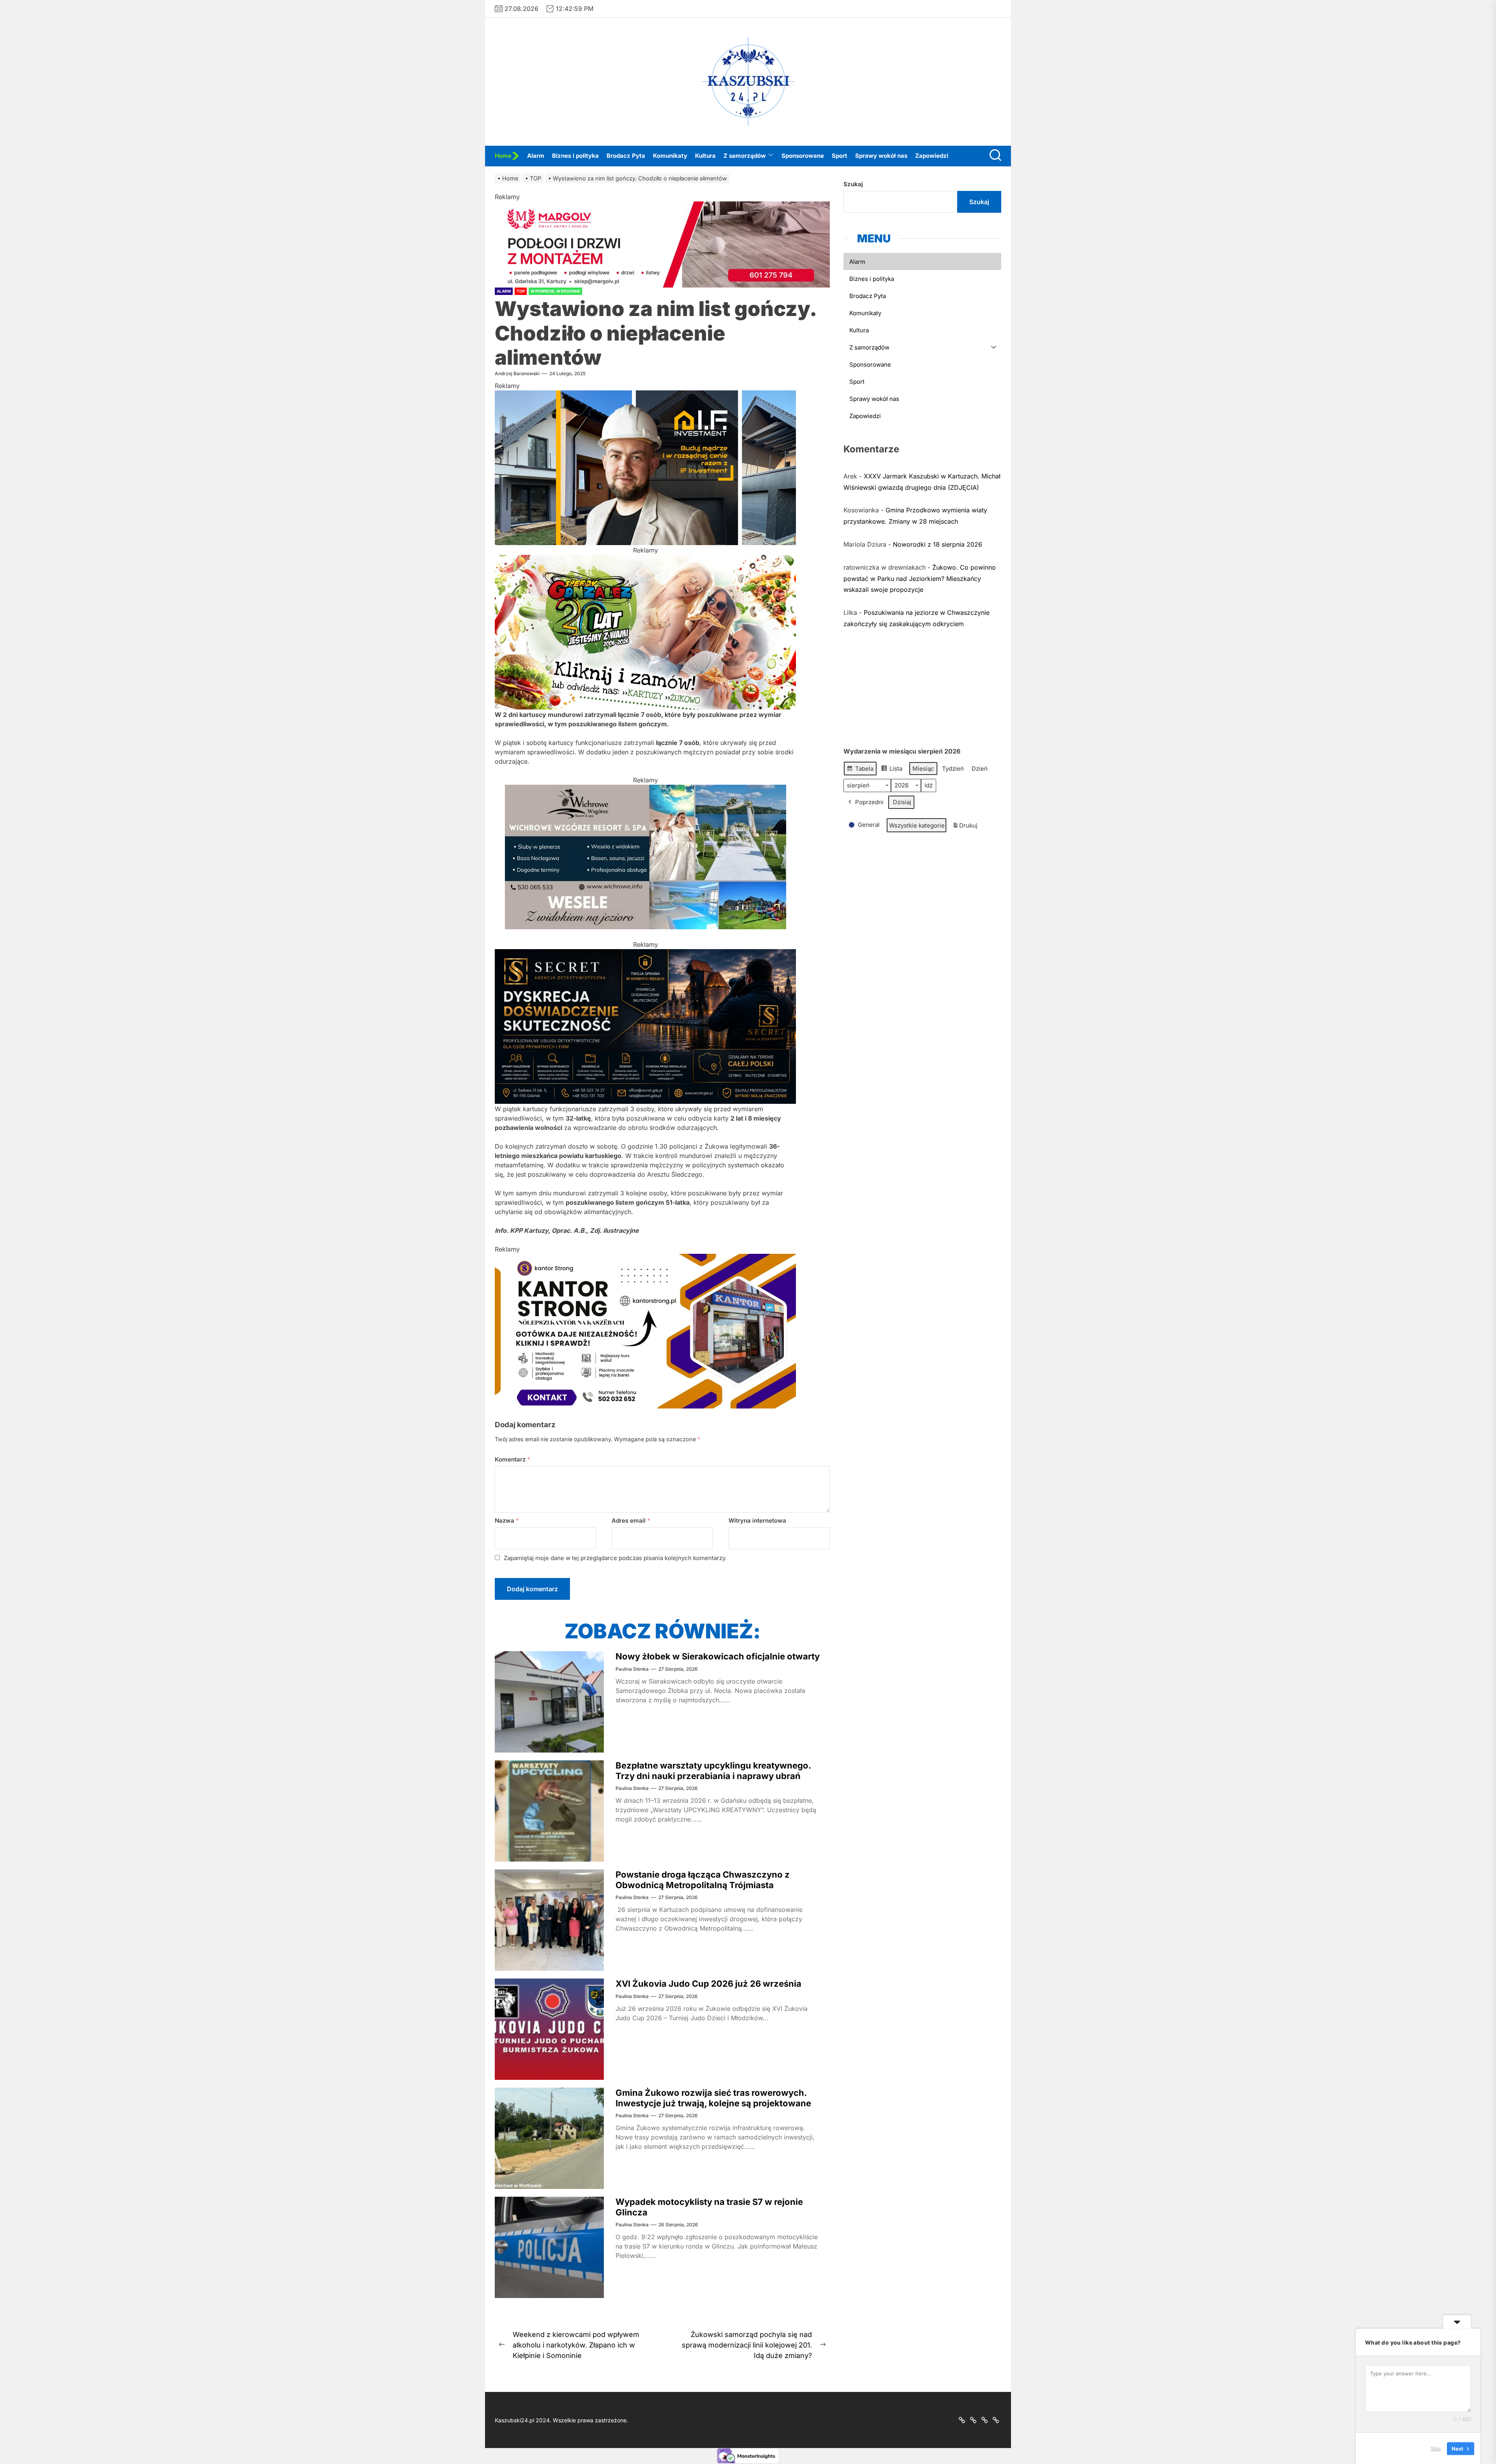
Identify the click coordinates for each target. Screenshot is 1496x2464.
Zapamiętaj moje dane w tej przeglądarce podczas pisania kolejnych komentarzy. (615, 1558)
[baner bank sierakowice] (645, 1258)
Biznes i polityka (575, 156)
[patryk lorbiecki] (645, 954)
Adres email (631, 1521)
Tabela (860, 770)
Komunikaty (670, 156)
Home (503, 156)
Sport (840, 156)
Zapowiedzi (932, 156)
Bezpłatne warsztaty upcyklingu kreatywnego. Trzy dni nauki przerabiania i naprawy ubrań (713, 1770)
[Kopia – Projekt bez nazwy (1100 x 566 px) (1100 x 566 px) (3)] (645, 789)
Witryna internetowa (757, 1521)
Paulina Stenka (632, 1669)
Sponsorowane (803, 156)
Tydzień (953, 768)
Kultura (705, 156)
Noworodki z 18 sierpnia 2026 (938, 544)
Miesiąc (923, 768)
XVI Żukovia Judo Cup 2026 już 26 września (708, 1984)
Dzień (980, 768)
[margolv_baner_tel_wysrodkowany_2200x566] (662, 206)
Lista (892, 770)
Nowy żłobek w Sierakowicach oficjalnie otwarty (718, 1656)
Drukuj (965, 827)
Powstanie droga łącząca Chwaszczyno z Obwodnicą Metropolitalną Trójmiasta (703, 1880)
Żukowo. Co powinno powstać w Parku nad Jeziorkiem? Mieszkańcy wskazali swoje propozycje (920, 578)
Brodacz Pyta (626, 156)
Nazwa (507, 1521)
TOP (521, 291)
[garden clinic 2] (645, 395)
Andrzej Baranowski (517, 373)
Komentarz (512, 1459)
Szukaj (853, 184)
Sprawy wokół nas (881, 156)
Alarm (536, 156)
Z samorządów (745, 156)
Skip (1436, 2448)
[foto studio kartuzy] (645, 560)
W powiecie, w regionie (555, 291)
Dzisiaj (902, 802)
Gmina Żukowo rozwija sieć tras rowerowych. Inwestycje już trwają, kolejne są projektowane (713, 2098)
